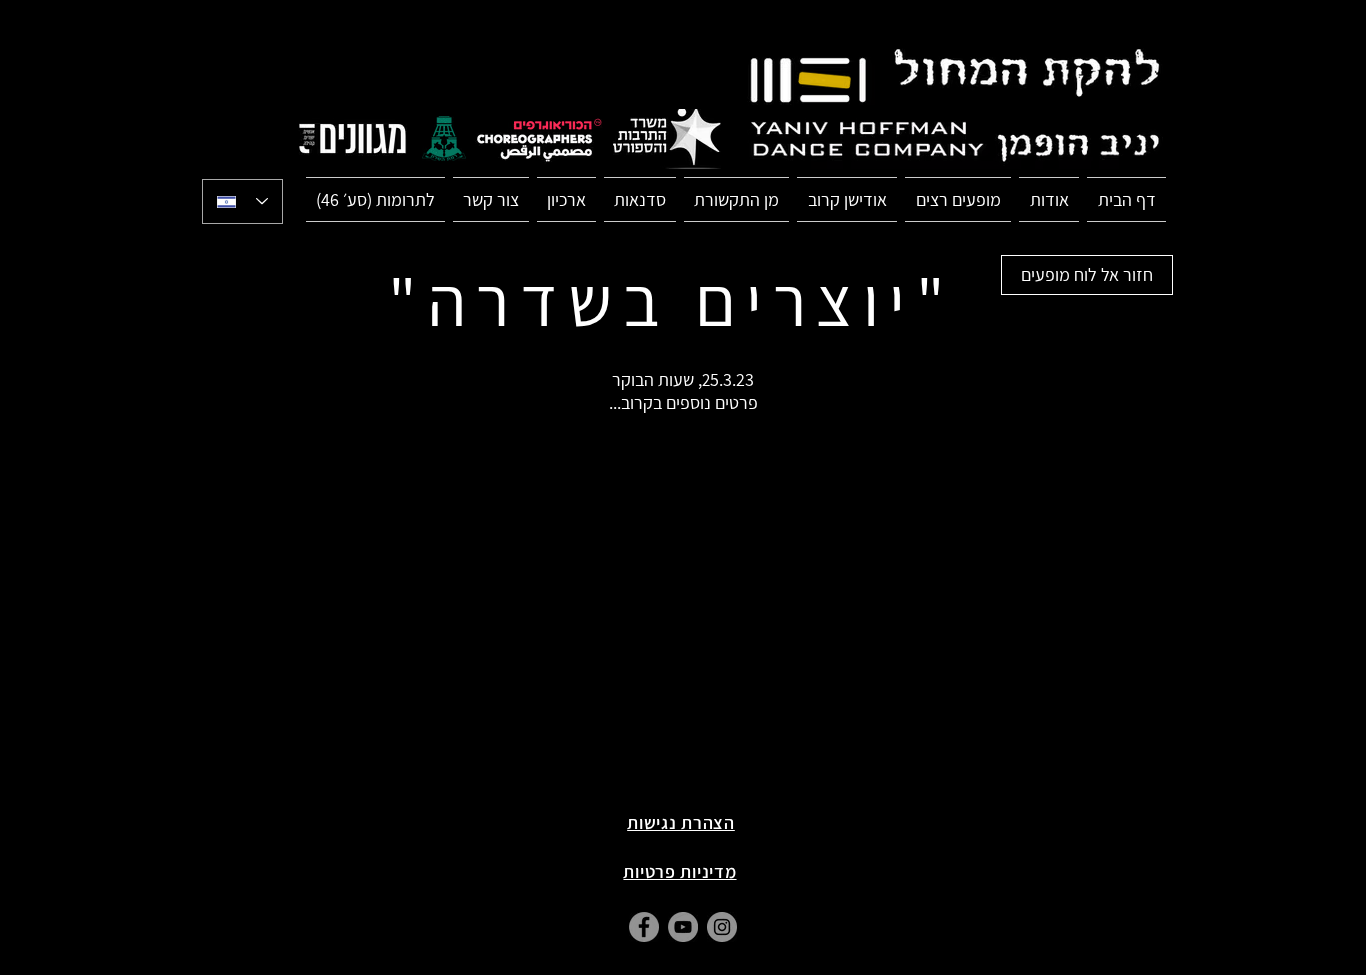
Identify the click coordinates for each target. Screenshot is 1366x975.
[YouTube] (683, 927)
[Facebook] (644, 927)
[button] (958, 199)
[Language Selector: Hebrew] (242, 201)
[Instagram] (722, 927)
